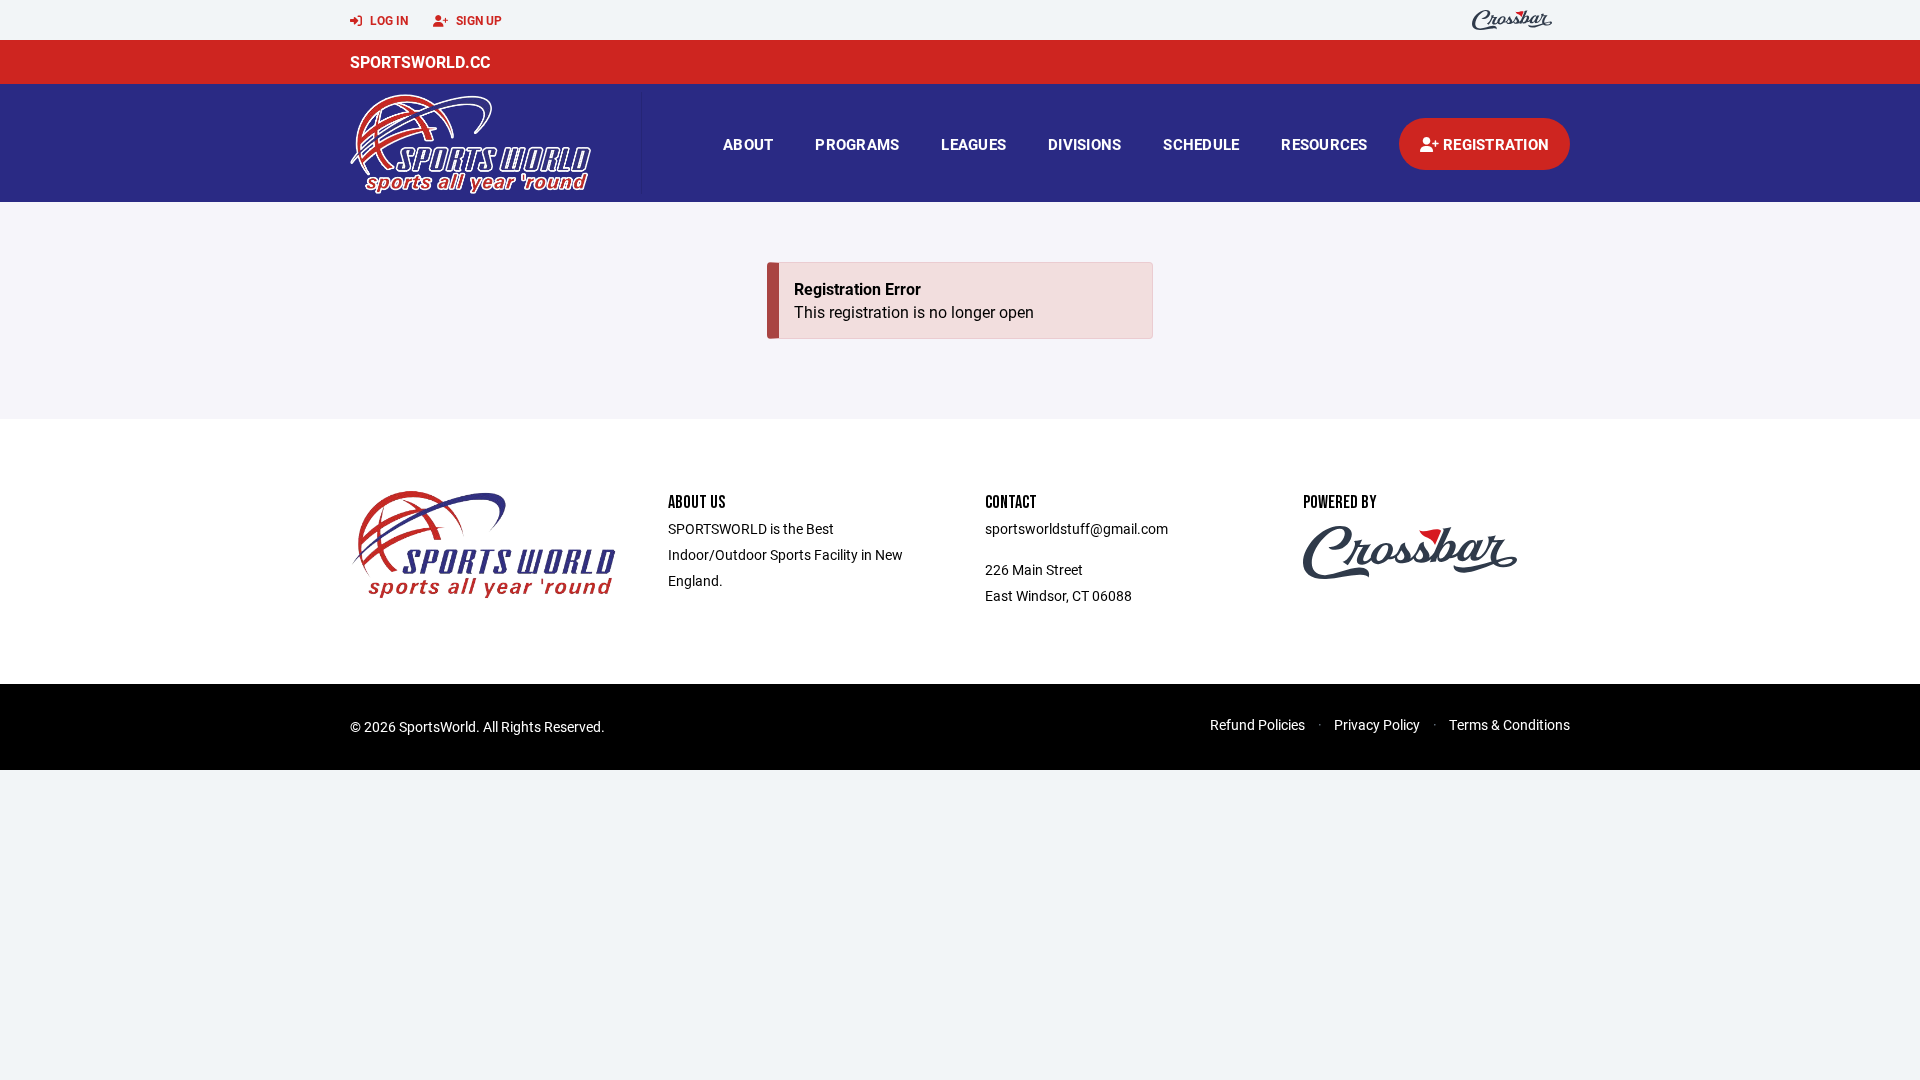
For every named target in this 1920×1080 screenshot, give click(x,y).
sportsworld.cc (420, 61)
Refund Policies (1257, 724)
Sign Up (477, 20)
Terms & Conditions (1509, 724)
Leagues (973, 144)
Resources (1324, 144)
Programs (857, 144)
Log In (387, 20)
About (748, 144)
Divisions (1084, 144)
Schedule (1201, 144)
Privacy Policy (1377, 724)
